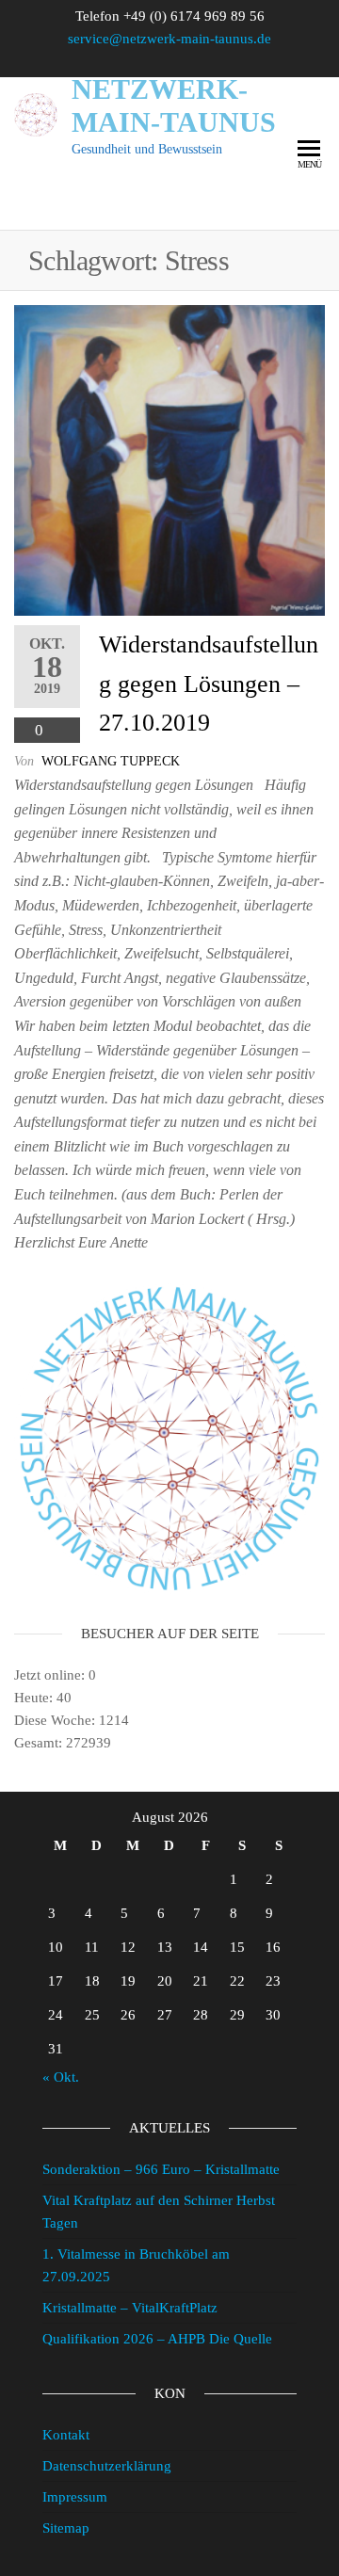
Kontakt (66, 2435)
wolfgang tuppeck (111, 761)
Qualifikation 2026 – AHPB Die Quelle (157, 2339)
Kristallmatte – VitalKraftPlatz (130, 2308)
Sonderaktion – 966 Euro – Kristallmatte (161, 2169)
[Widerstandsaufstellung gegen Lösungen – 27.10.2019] (169, 460)
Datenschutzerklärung (107, 2466)
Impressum (75, 2497)
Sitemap (66, 2528)
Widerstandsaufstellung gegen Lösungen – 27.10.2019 (209, 684)
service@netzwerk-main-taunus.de (169, 39)
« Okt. (61, 2077)
